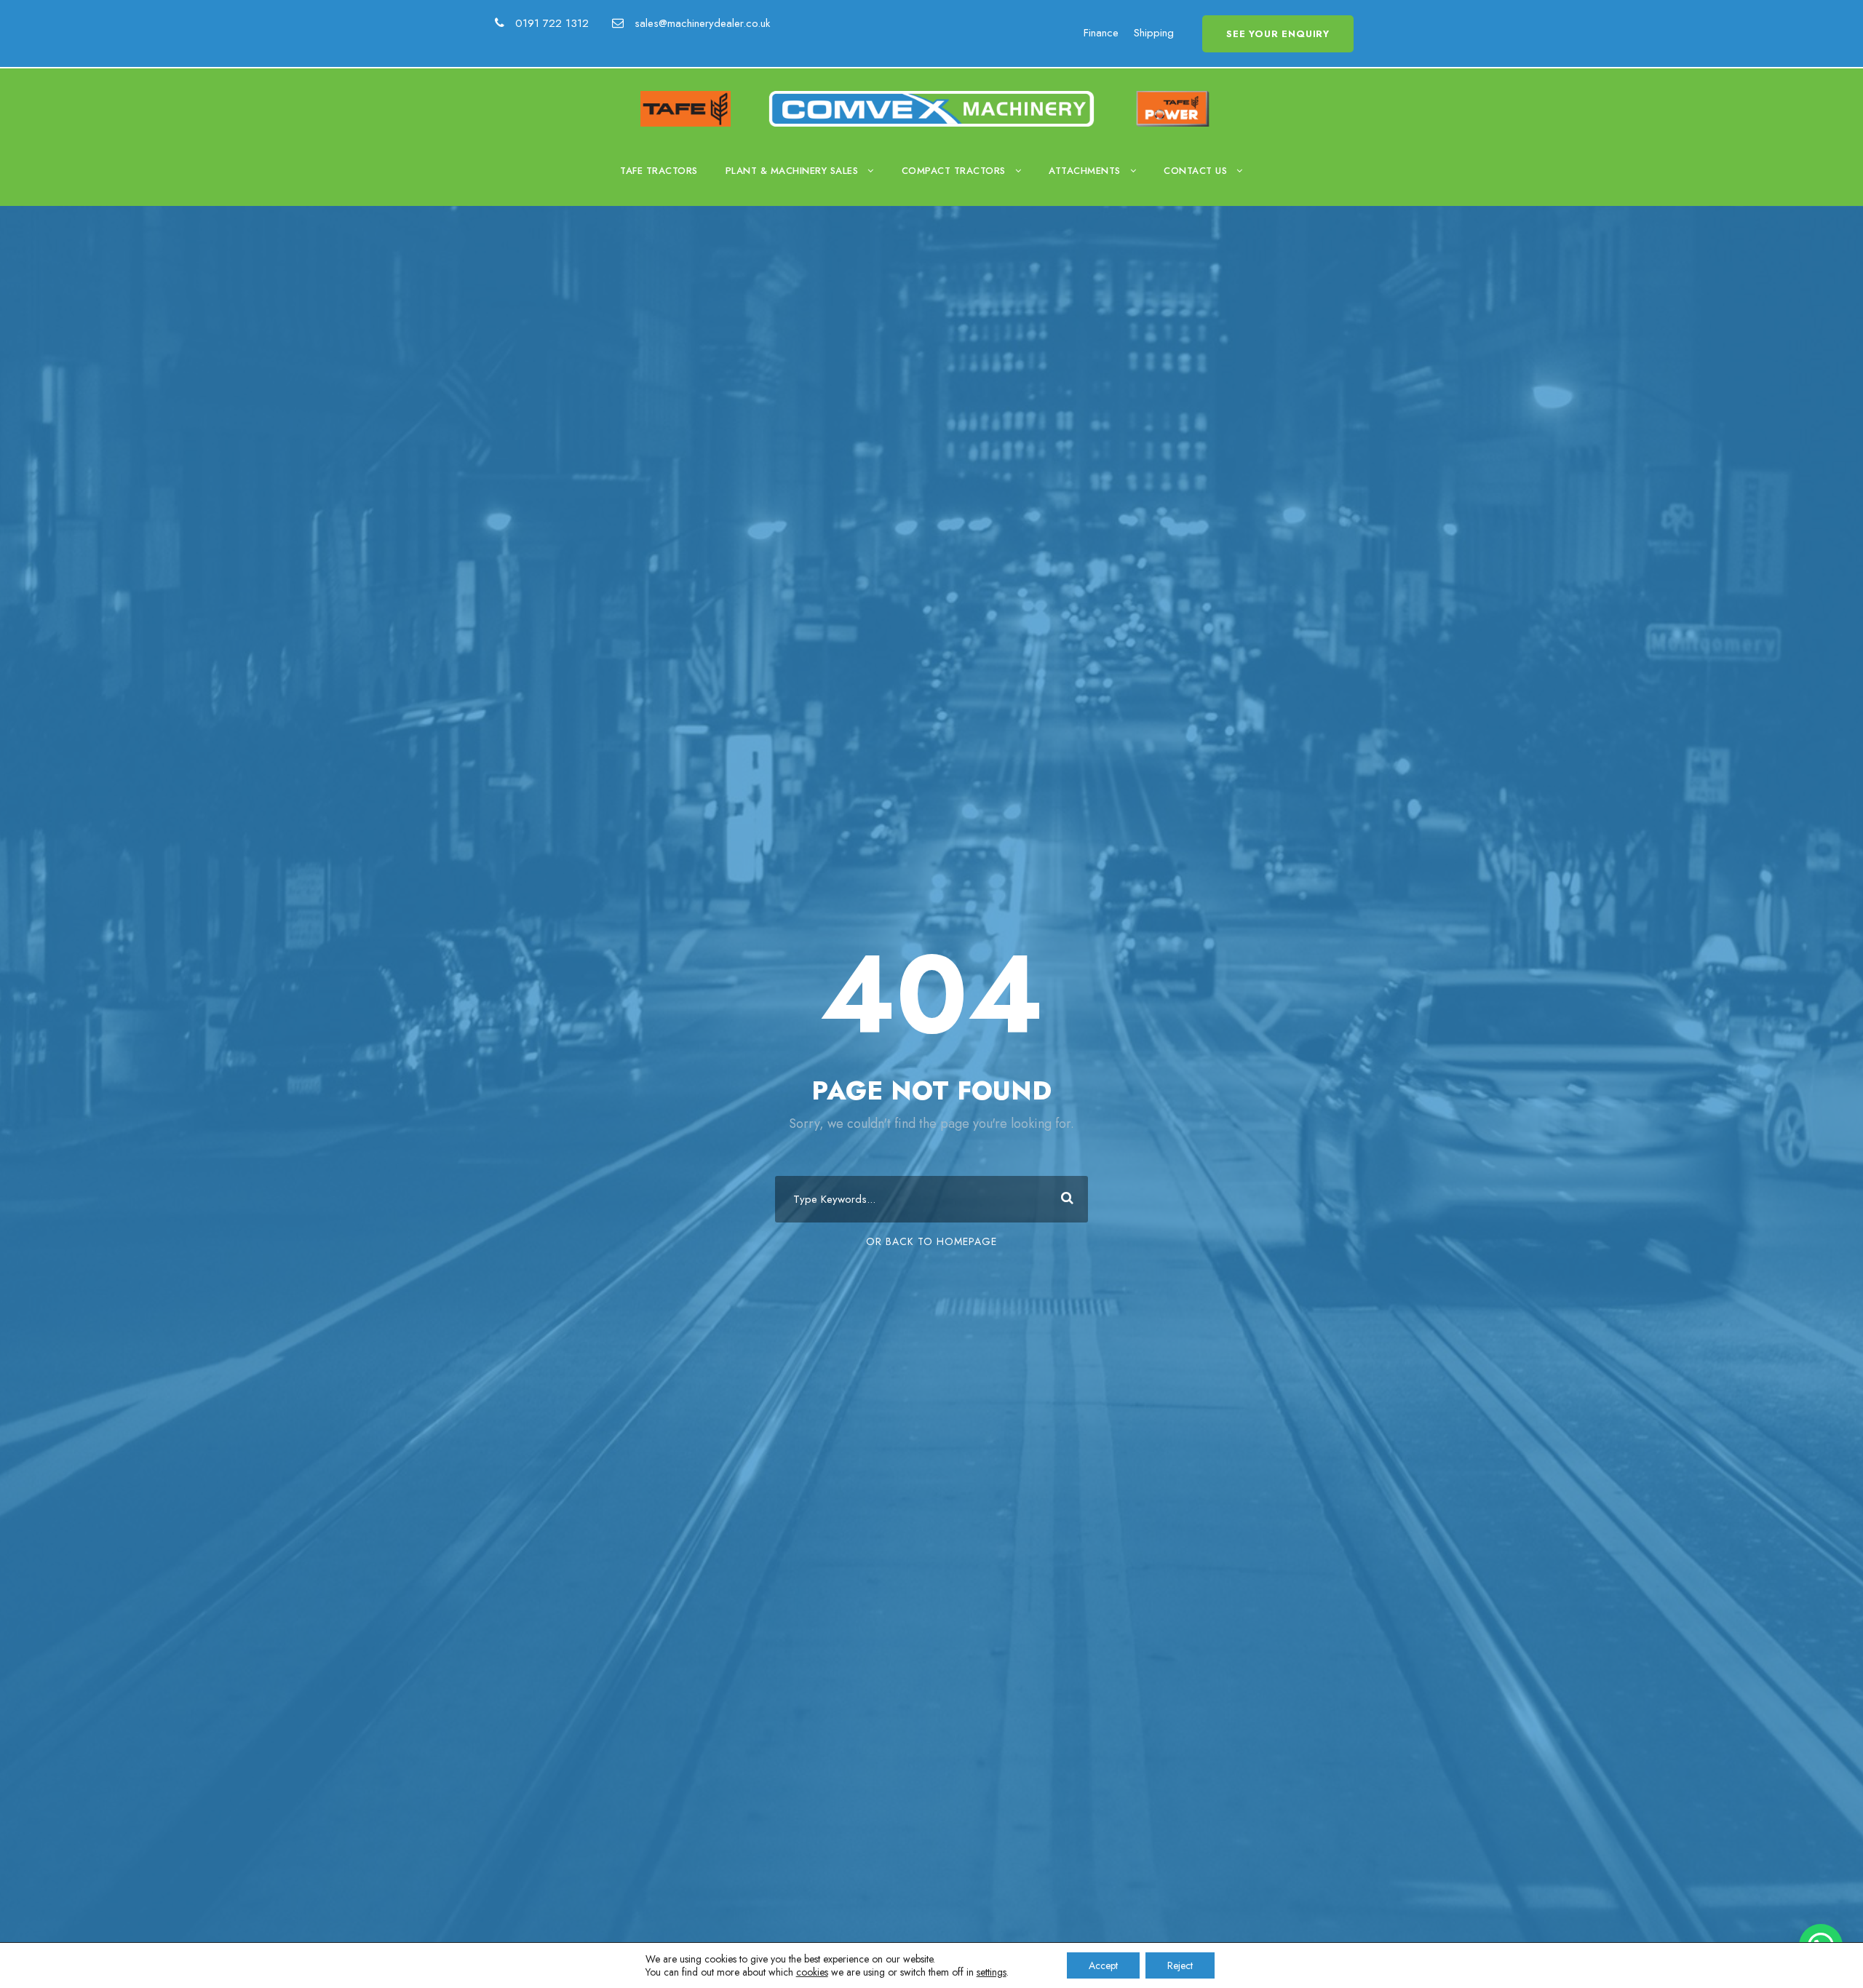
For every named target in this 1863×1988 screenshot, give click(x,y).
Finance (1101, 33)
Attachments (1085, 171)
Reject (1180, 1965)
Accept (1103, 1965)
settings (992, 1972)
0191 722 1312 (554, 23)
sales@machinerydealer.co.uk (702, 23)
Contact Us (1195, 171)
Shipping (1154, 33)
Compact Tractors (954, 171)
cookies (812, 1972)
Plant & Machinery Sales (792, 171)
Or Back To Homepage (931, 1241)
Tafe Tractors (659, 171)
